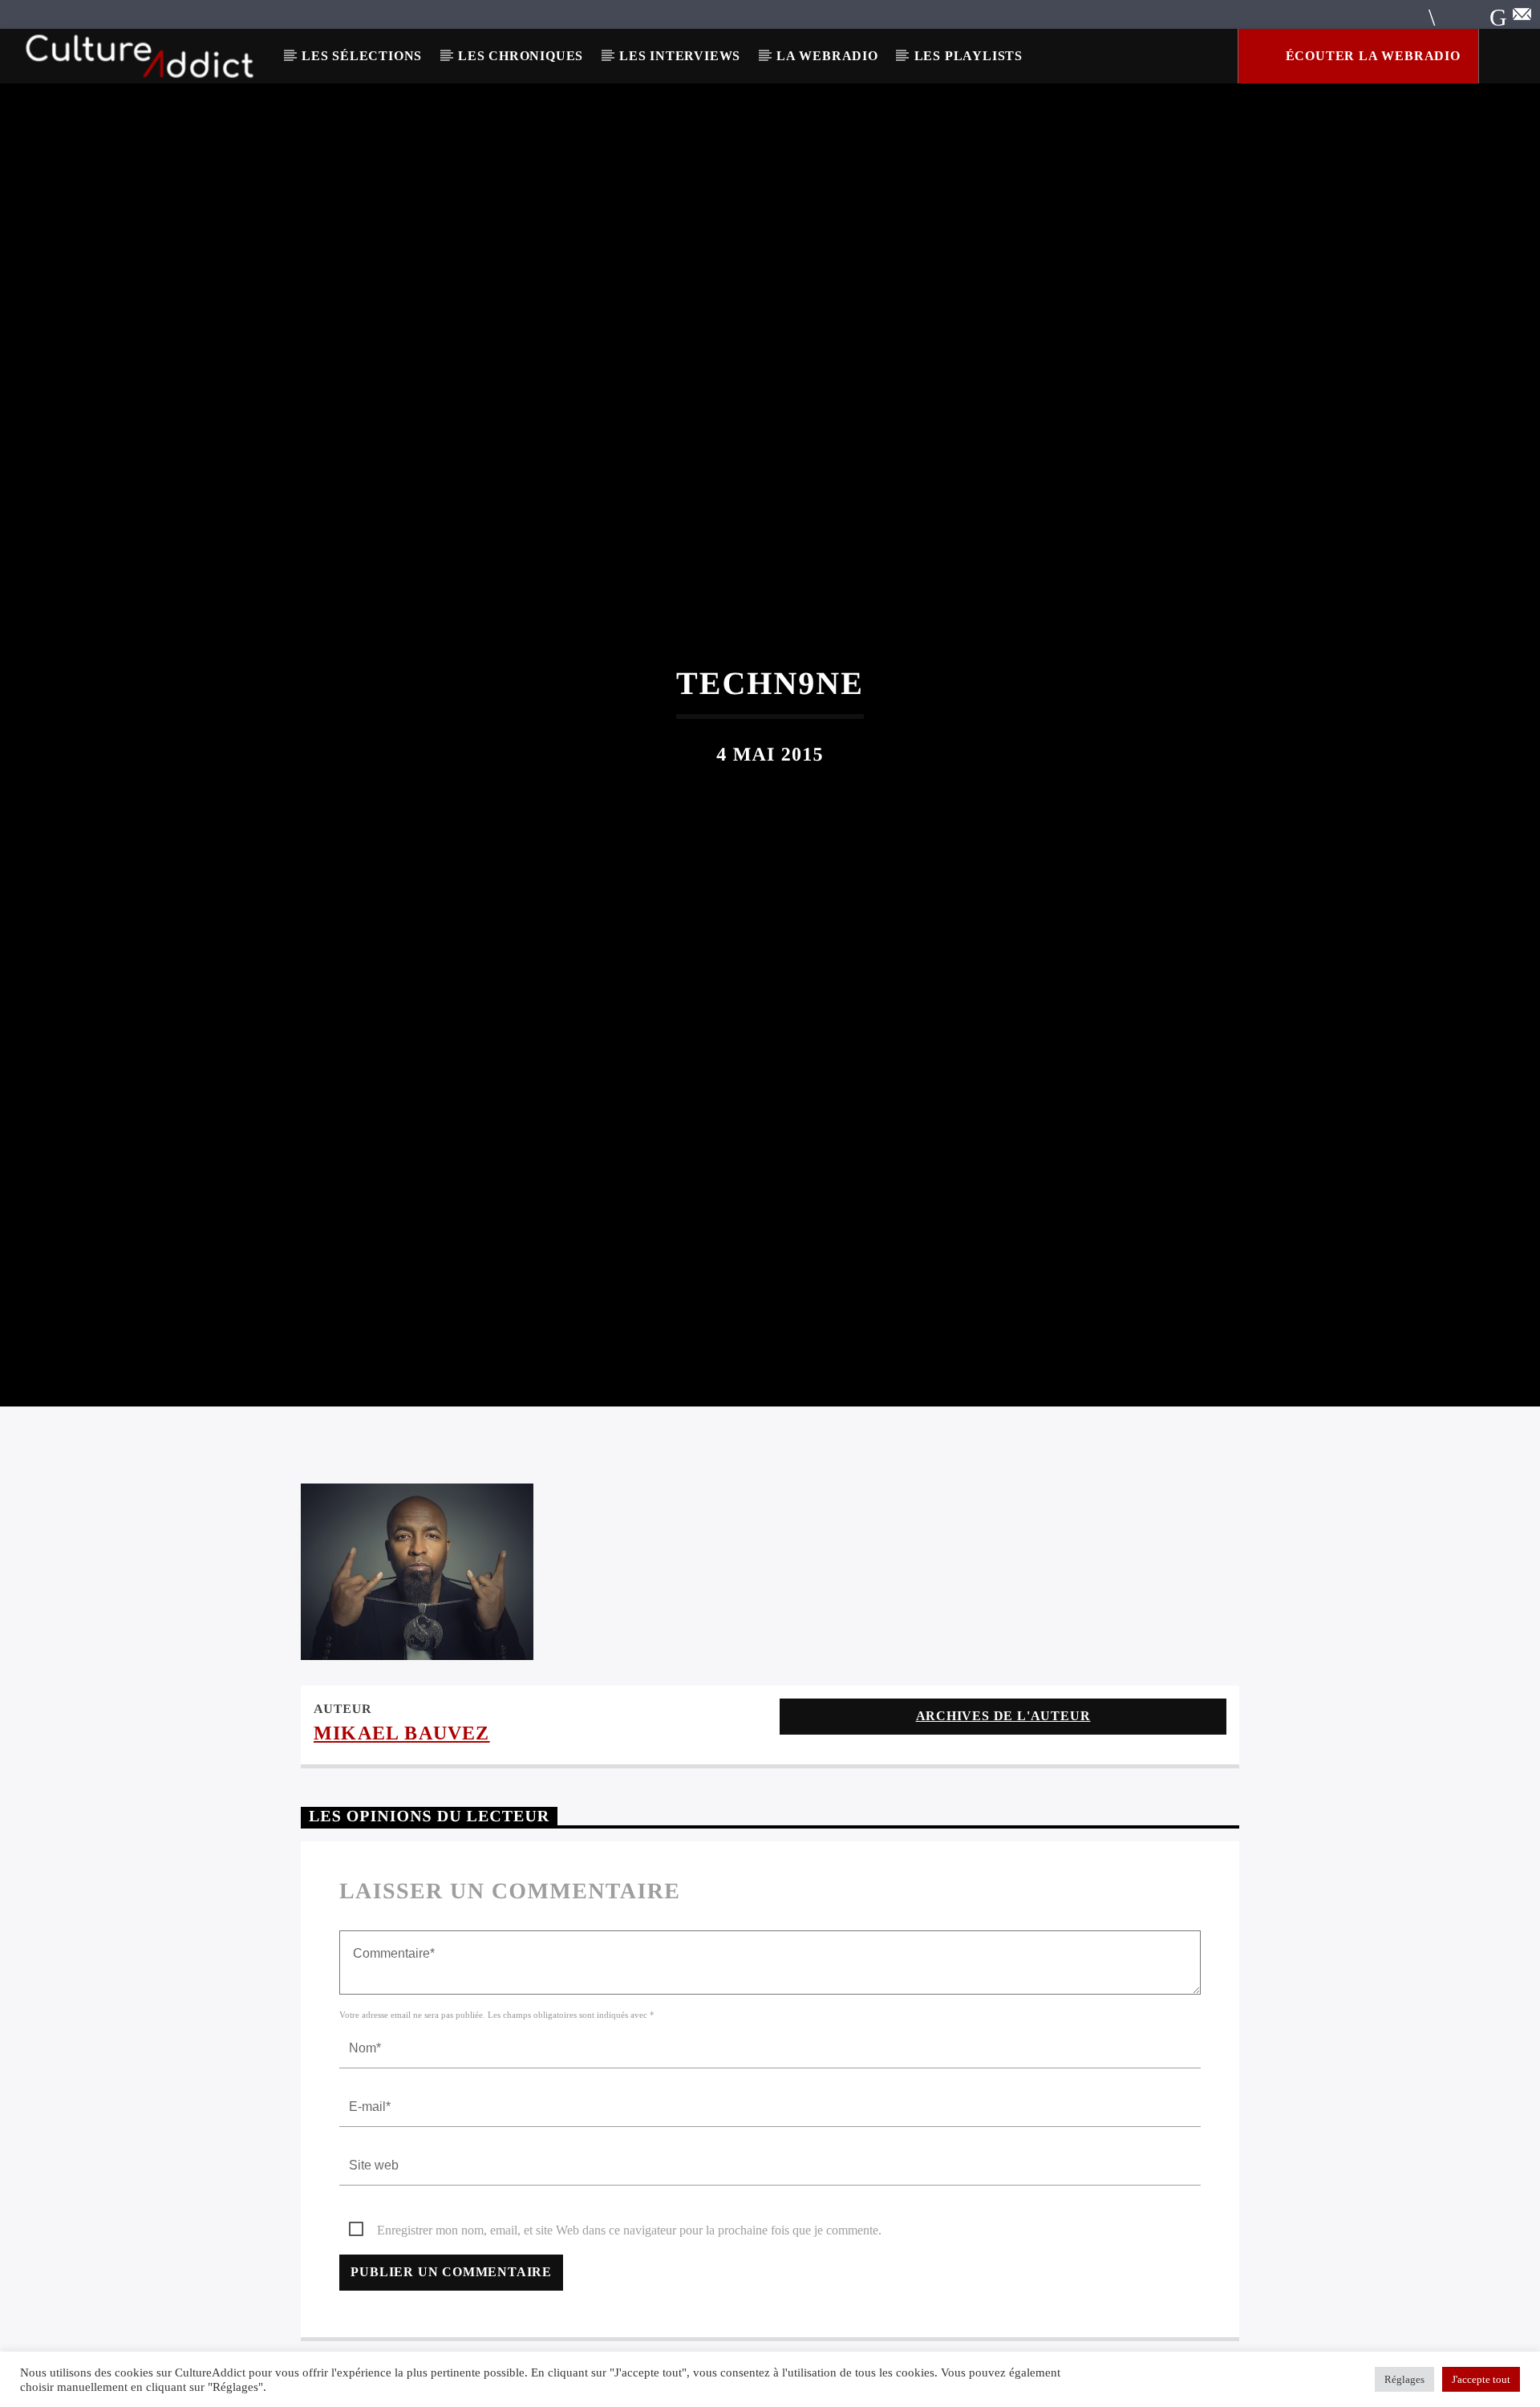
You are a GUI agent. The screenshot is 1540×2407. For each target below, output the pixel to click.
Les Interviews (680, 56)
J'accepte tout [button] (1481, 2379)
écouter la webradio (1371, 56)
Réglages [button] (1404, 2379)
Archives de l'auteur (1003, 1790)
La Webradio (827, 56)
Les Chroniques (521, 56)
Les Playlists (969, 56)
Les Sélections (362, 56)
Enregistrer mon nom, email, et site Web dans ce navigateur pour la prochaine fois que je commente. (629, 2304)
